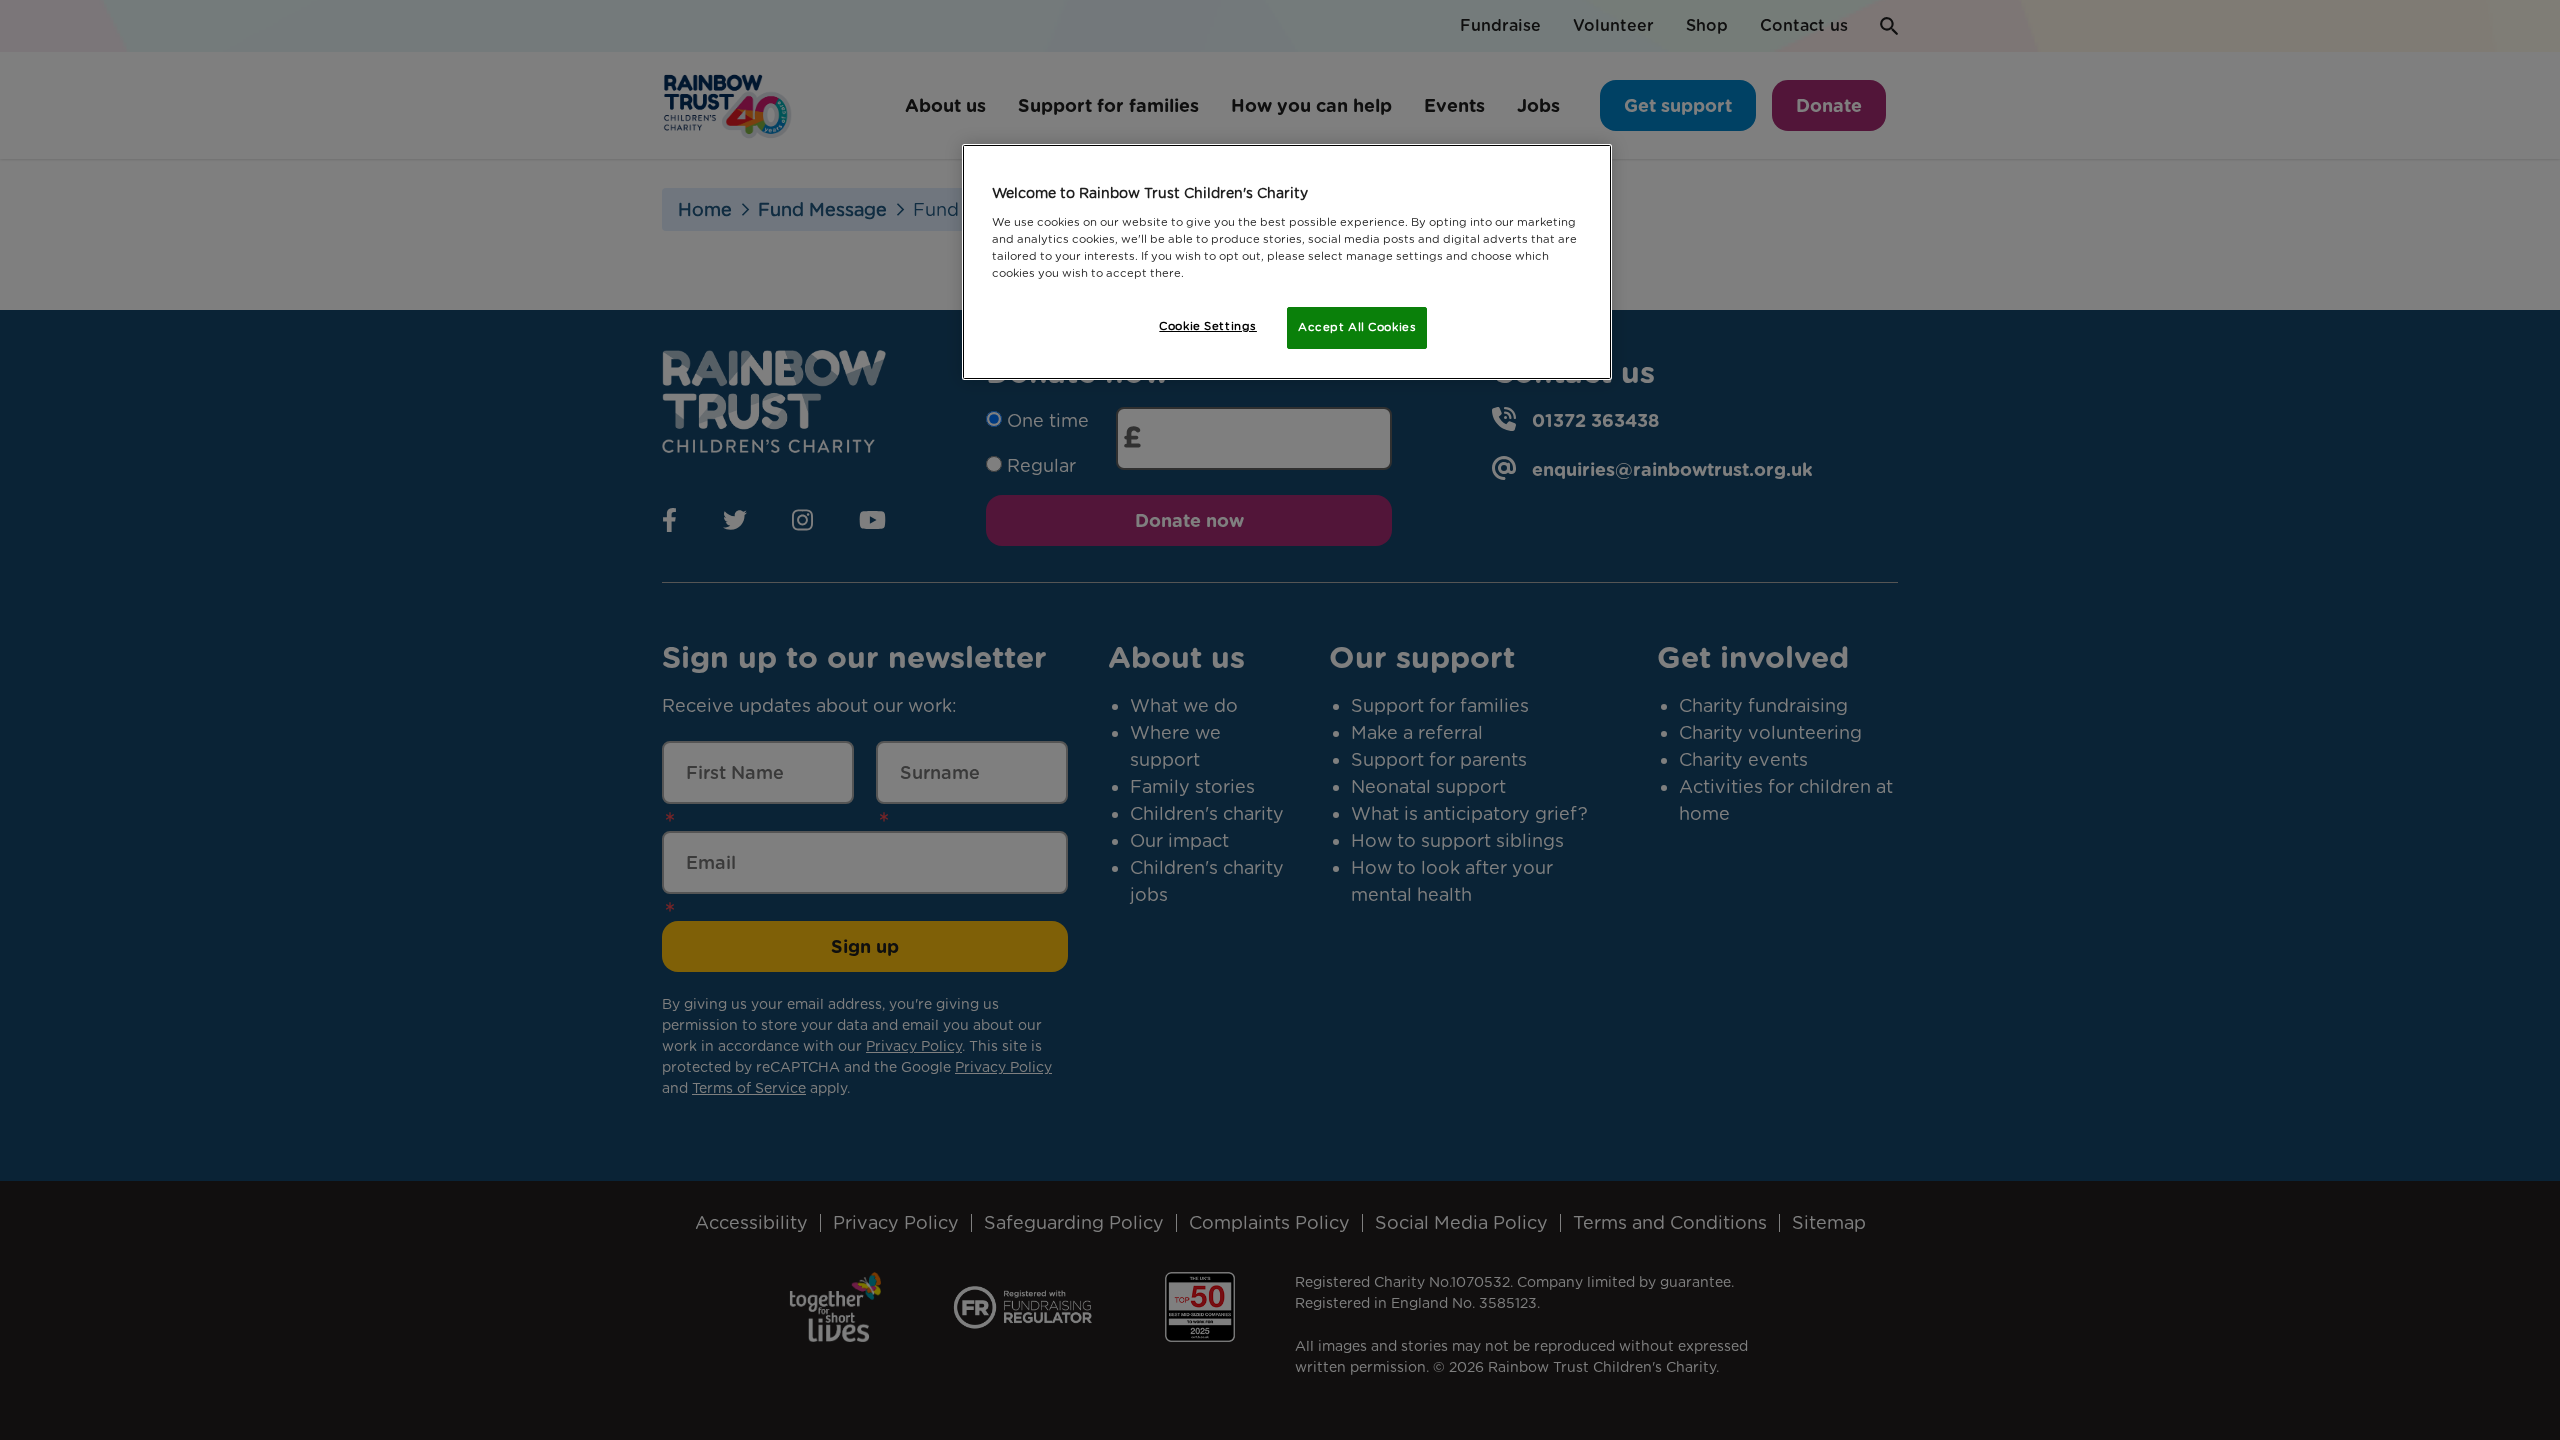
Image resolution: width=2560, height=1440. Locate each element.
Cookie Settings (1208, 326)
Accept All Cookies (1357, 327)
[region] (1287, 262)
